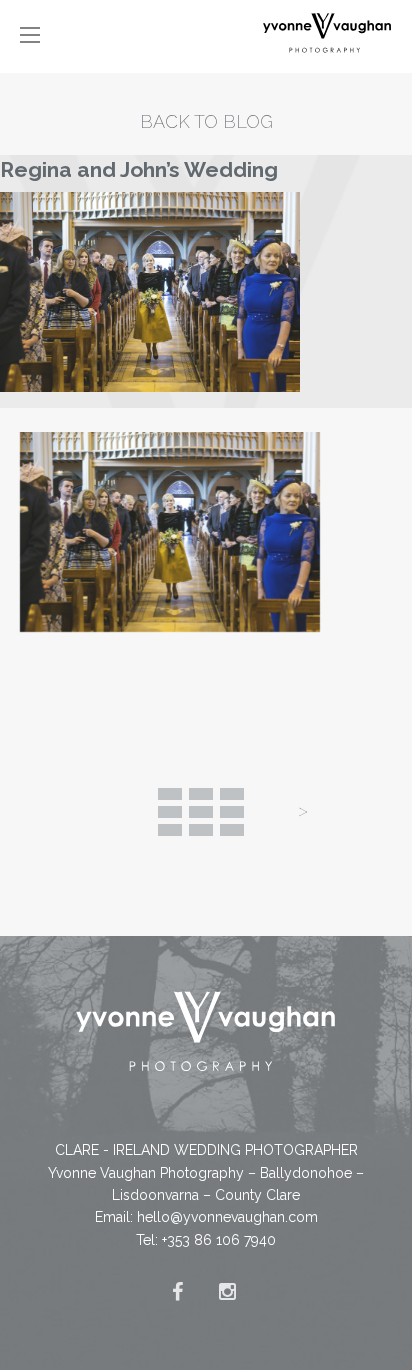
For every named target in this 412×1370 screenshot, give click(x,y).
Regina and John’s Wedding (139, 169)
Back (201, 812)
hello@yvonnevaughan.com (227, 1217)
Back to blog (206, 121)
